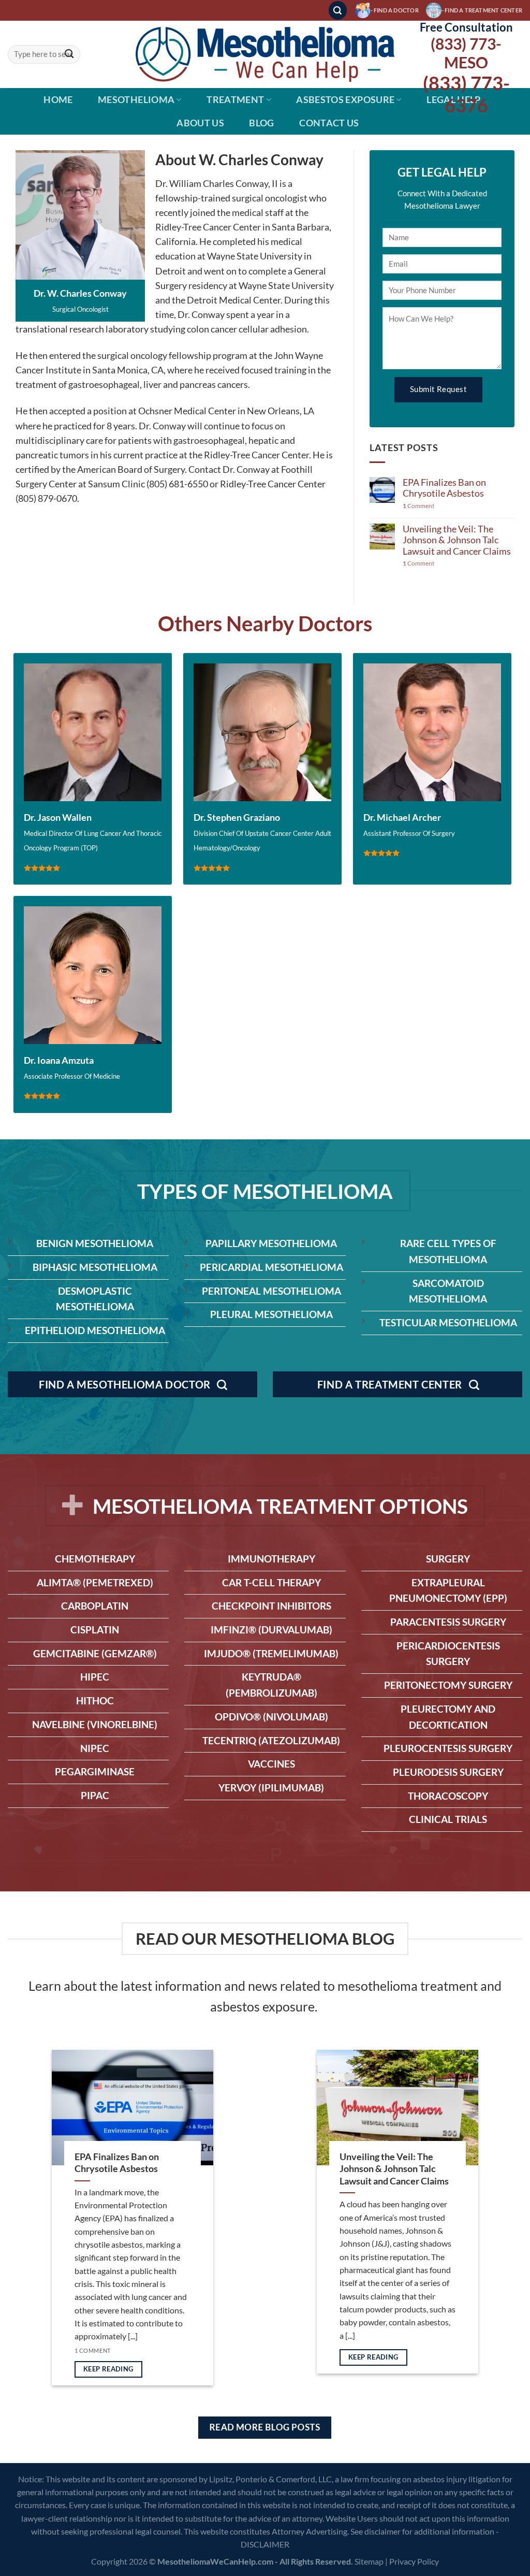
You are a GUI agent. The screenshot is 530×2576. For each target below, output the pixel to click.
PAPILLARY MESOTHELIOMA (271, 1243)
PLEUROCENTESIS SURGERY (448, 1748)
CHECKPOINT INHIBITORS (271, 1606)
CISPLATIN (95, 1630)
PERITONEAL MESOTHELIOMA (271, 1291)
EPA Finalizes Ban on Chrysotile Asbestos (444, 488)
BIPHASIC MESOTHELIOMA (95, 1267)
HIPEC (95, 1677)
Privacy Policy (414, 2561)
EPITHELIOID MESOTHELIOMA (95, 1330)
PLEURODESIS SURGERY (448, 1772)
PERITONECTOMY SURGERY (448, 1685)
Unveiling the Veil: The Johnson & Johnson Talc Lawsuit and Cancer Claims (457, 540)
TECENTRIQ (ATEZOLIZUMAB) (271, 1740)
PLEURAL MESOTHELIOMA (271, 1314)
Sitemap (369, 2561)
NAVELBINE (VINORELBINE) (95, 1724)
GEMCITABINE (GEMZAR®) (95, 1653)
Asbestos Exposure (345, 100)
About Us (200, 123)
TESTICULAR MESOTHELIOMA (448, 1322)
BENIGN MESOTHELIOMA (95, 1243)
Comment (418, 506)
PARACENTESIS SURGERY (448, 1622)
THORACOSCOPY (448, 1796)
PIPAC (95, 1795)
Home (58, 100)
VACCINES (271, 1764)
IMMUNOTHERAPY (271, 1559)
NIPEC (95, 1748)
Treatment (235, 100)
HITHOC (95, 1701)
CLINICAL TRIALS (448, 1819)
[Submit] (69, 55)
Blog (261, 123)
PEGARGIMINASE (95, 1771)
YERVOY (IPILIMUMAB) (271, 1788)
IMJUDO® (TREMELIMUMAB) (271, 1653)
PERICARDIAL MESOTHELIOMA (271, 1267)
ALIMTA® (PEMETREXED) (95, 1582)
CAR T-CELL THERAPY (271, 1582)
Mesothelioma (136, 100)
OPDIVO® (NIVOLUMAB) (271, 1717)
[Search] (338, 10)
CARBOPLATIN (95, 1606)
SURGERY (448, 1559)
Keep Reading (108, 2369)
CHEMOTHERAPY (95, 1559)
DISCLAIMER (265, 2544)
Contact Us (329, 123)
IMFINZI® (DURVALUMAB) (271, 1630)
